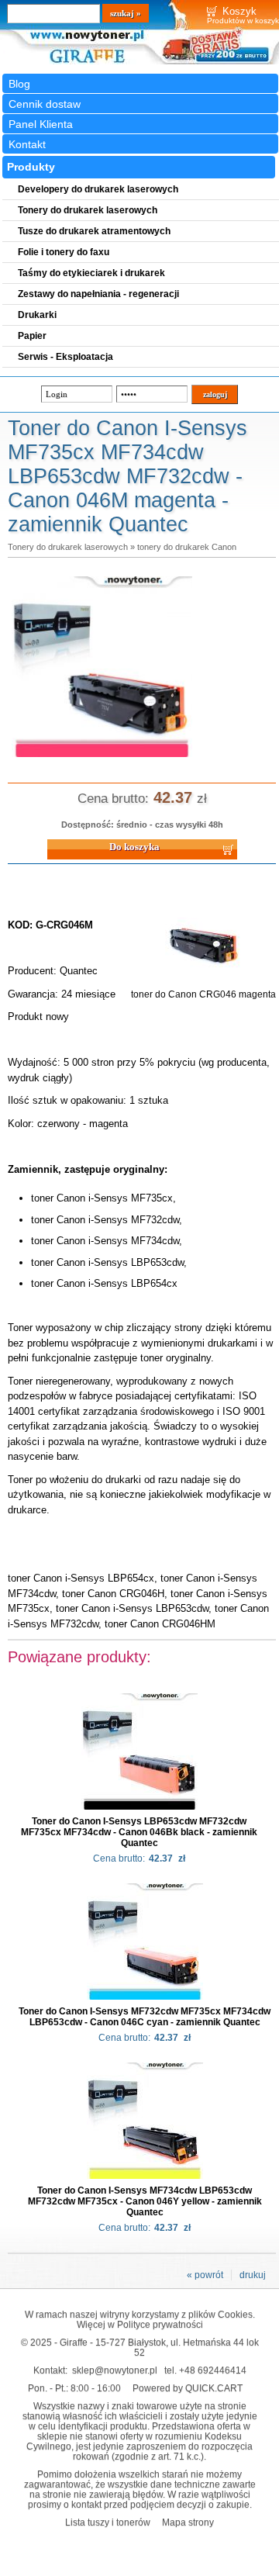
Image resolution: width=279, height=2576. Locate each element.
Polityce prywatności (160, 2324)
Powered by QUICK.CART (188, 2388)
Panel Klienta (41, 124)
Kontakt (27, 144)
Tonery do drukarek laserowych (68, 547)
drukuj (253, 2275)
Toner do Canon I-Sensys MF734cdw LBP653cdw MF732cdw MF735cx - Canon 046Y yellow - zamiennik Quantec (145, 2201)
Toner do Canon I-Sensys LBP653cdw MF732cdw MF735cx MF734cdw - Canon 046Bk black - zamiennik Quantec (139, 1832)
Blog (19, 84)
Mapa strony (188, 2522)
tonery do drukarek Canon (187, 547)
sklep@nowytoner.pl (115, 2370)
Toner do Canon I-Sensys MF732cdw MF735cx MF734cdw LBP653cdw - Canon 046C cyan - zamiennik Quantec (145, 2017)
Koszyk (239, 11)
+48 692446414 (213, 2370)
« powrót (205, 2275)
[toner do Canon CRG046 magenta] (204, 984)
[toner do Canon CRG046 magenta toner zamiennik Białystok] (102, 758)
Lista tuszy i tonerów (108, 2522)
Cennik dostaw (45, 104)
